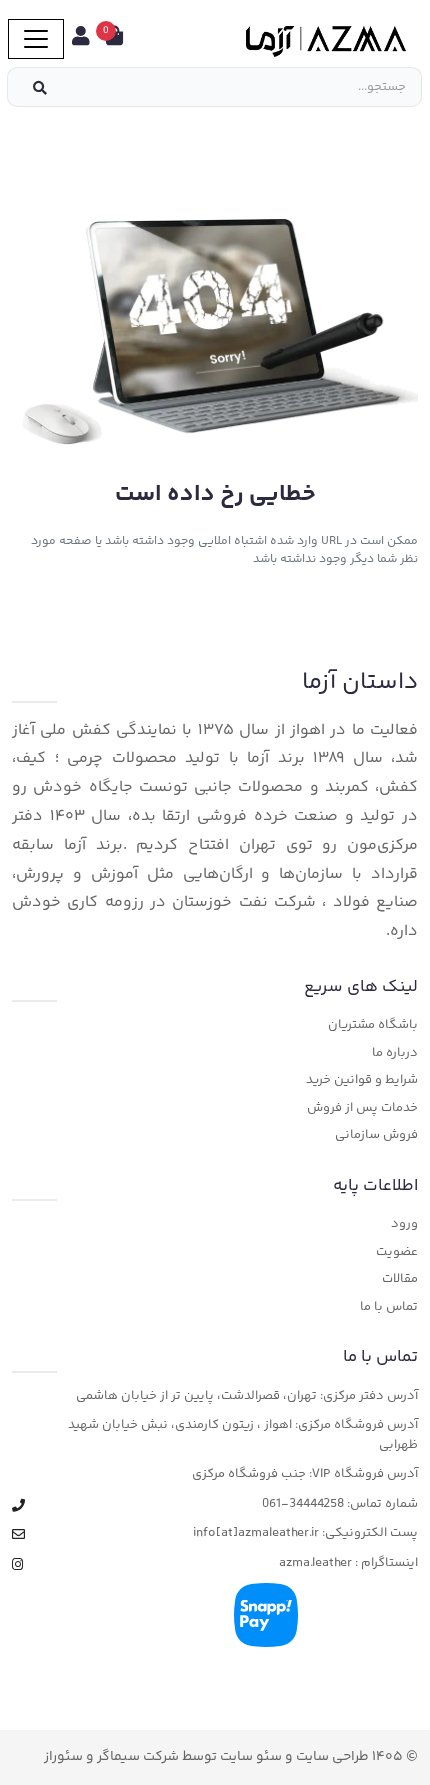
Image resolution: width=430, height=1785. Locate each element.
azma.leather (315, 1563)
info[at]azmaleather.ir (256, 1533)
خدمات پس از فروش (362, 1108)
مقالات (400, 1279)
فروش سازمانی (376, 1135)
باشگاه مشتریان (373, 1025)
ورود (404, 1224)
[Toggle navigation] (36, 39)
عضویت (397, 1252)
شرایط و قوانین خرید (362, 1080)
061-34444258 (303, 1504)
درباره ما (395, 1053)
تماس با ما (389, 1307)
